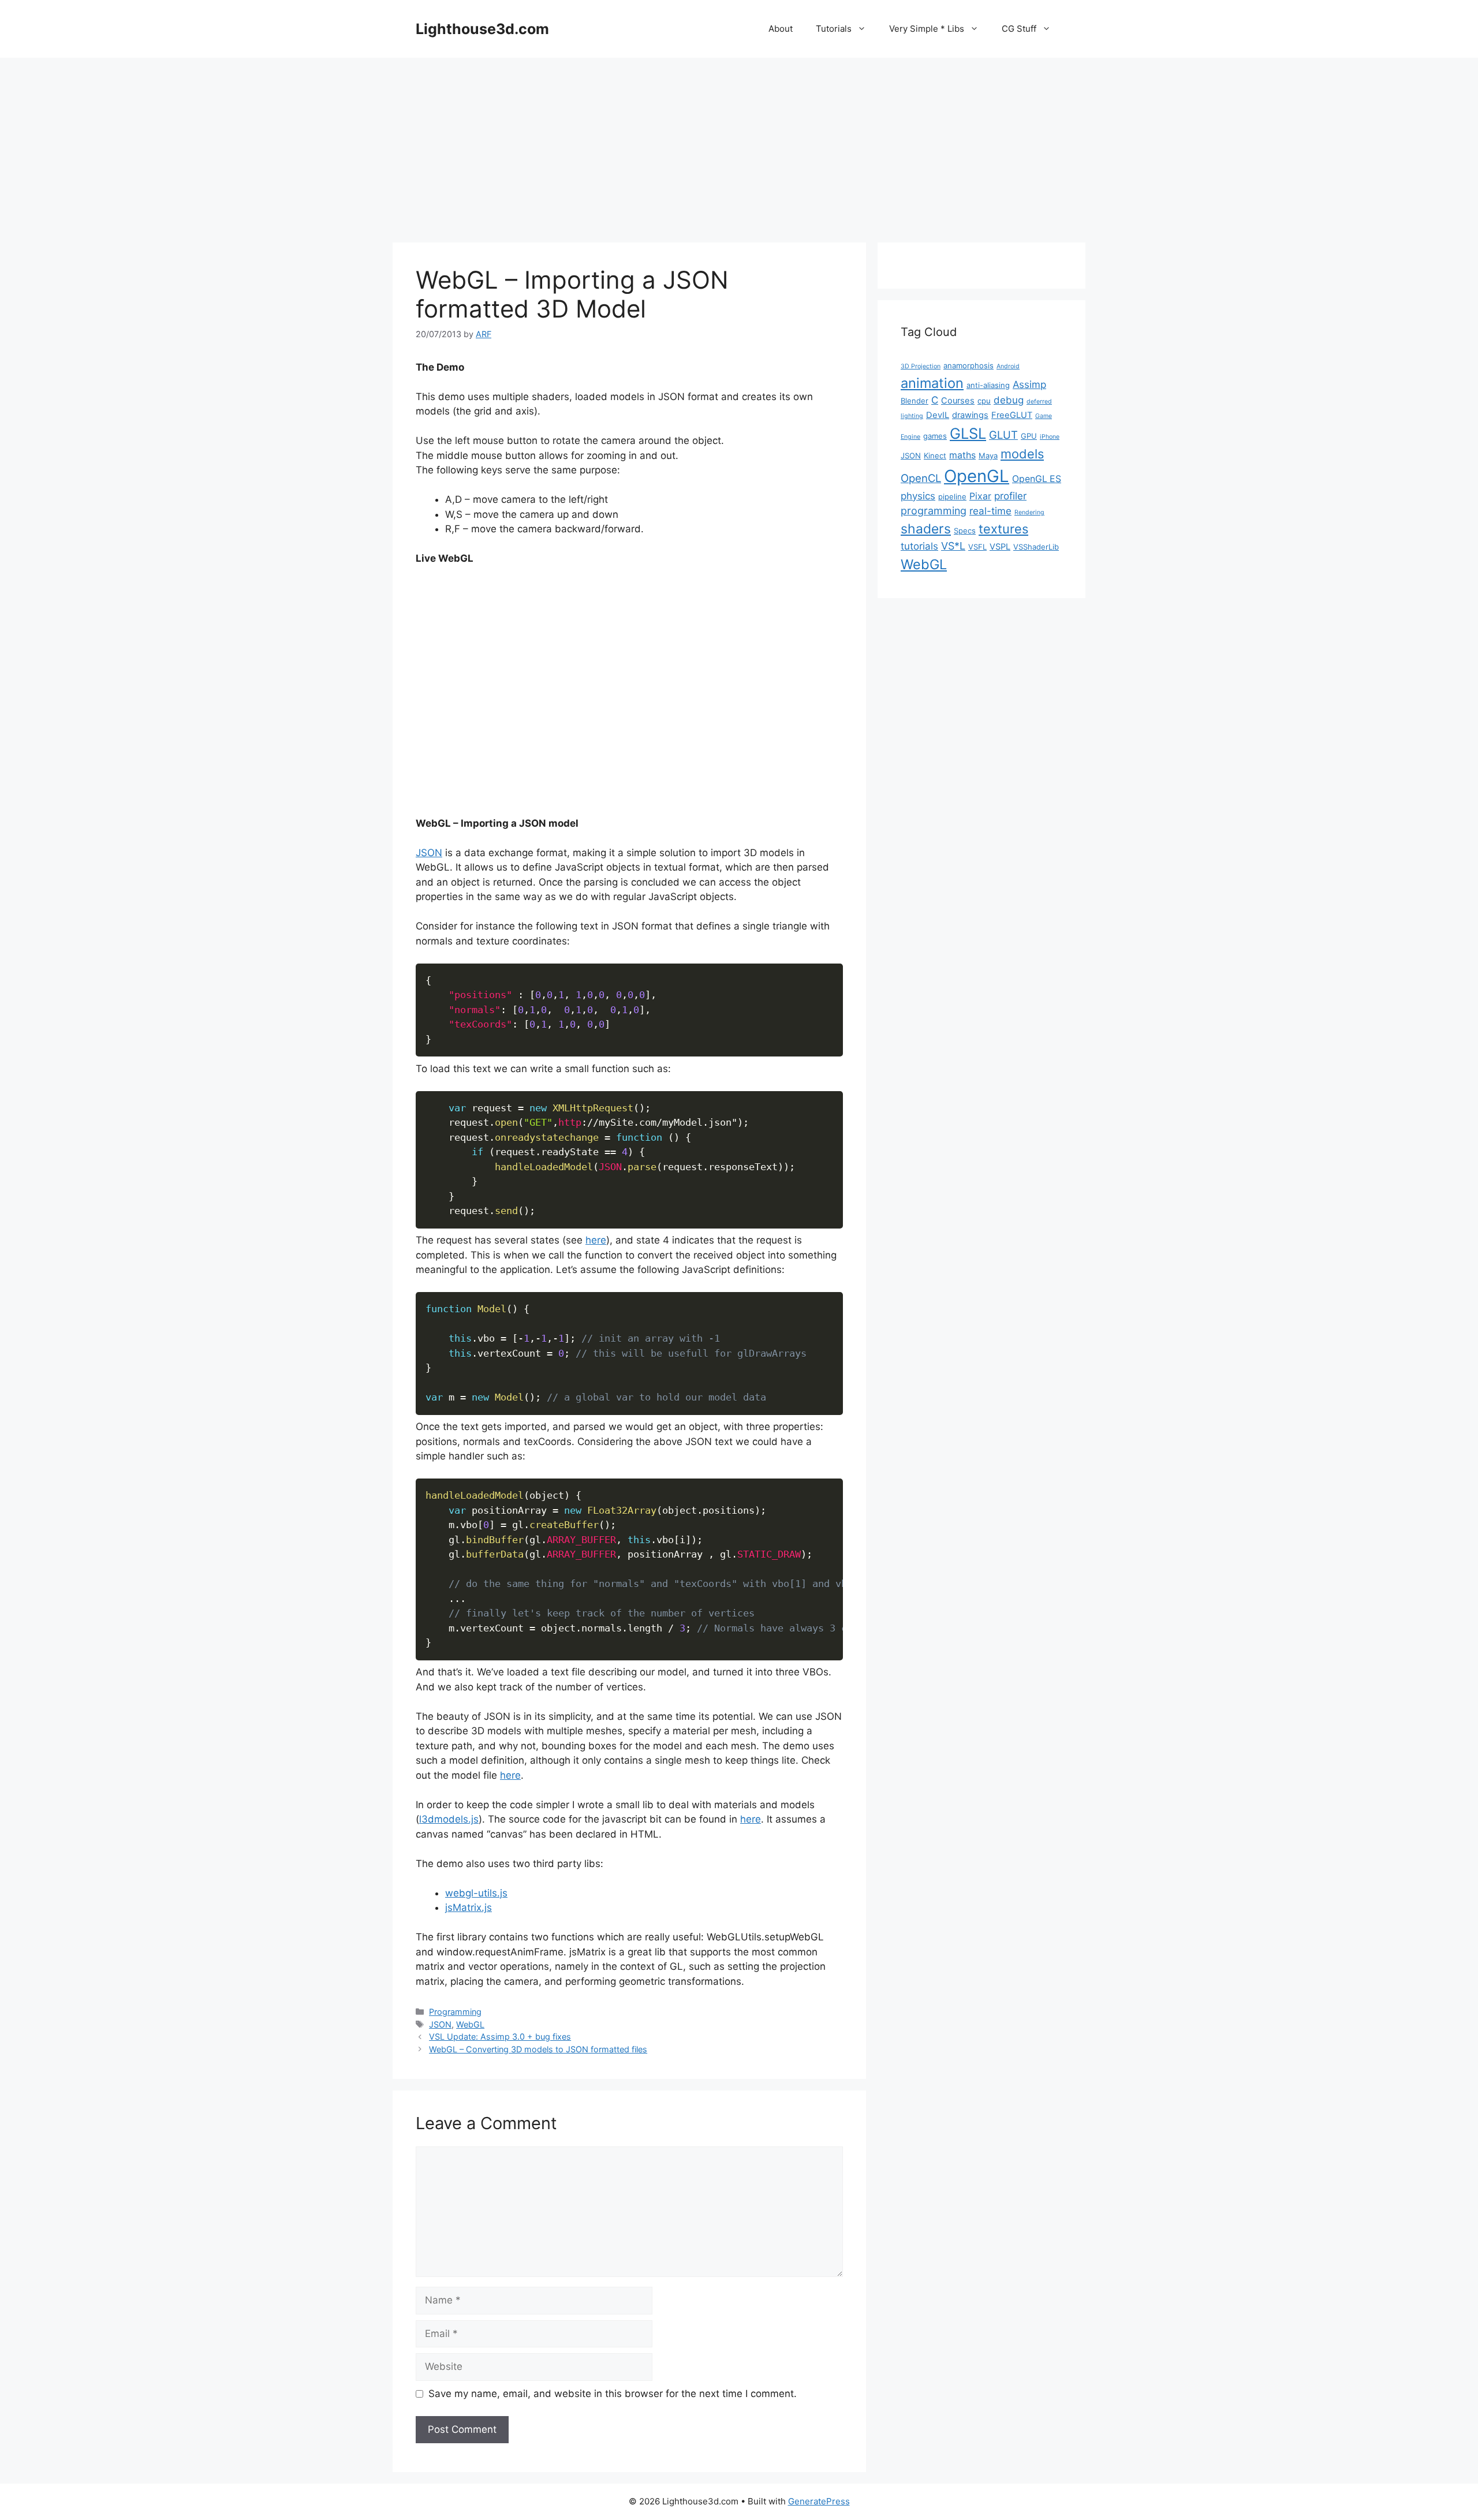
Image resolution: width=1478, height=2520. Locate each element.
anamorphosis (968, 365)
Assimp (1029, 384)
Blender (915, 401)
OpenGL (977, 476)
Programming (455, 2012)
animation (932, 383)
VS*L (953, 546)
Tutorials (834, 29)
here (596, 1240)
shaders (926, 529)
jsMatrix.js (469, 1907)
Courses (958, 401)
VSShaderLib (1036, 547)
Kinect (935, 456)
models (1022, 454)
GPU (1029, 436)
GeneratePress (819, 2501)
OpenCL (921, 478)
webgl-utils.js (476, 1893)
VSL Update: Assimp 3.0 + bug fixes (500, 2036)
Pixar (980, 496)
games (935, 436)
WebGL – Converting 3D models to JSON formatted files (538, 2049)
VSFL (977, 547)
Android (1008, 366)
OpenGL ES (1037, 479)
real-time (990, 511)
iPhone (1050, 437)
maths (962, 455)
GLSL (968, 433)
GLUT (1003, 435)
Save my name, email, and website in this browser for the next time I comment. (613, 2394)
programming (934, 511)
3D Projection (921, 366)
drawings (970, 415)
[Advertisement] (739, 144)
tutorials (919, 546)
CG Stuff (1019, 29)
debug (1009, 400)
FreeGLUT (1012, 415)
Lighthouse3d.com (482, 29)
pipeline (952, 496)
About (781, 29)
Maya (988, 456)
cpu (984, 401)
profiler (1010, 496)
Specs (965, 531)
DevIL (938, 415)
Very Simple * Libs (927, 29)
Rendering (1029, 512)
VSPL (1000, 547)
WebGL (470, 2024)
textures (1003, 529)
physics (918, 496)
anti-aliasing (988, 385)
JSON (429, 853)
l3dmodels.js (449, 1819)
